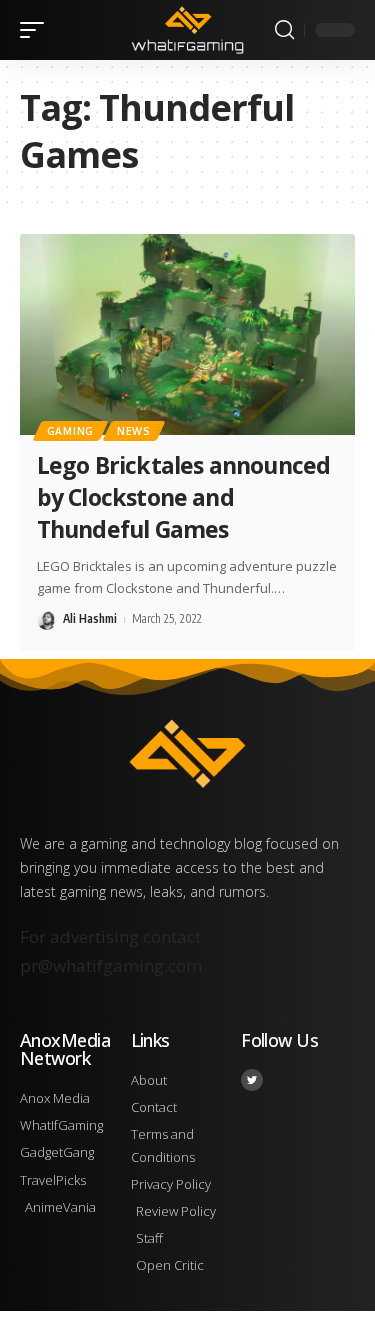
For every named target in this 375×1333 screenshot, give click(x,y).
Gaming (70, 431)
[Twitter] (252, 1080)
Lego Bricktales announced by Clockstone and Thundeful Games (183, 497)
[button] (37, 30)
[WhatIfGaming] (188, 29)
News (134, 431)
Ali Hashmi (90, 618)
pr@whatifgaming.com (111, 965)
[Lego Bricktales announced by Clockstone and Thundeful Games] (187, 334)
